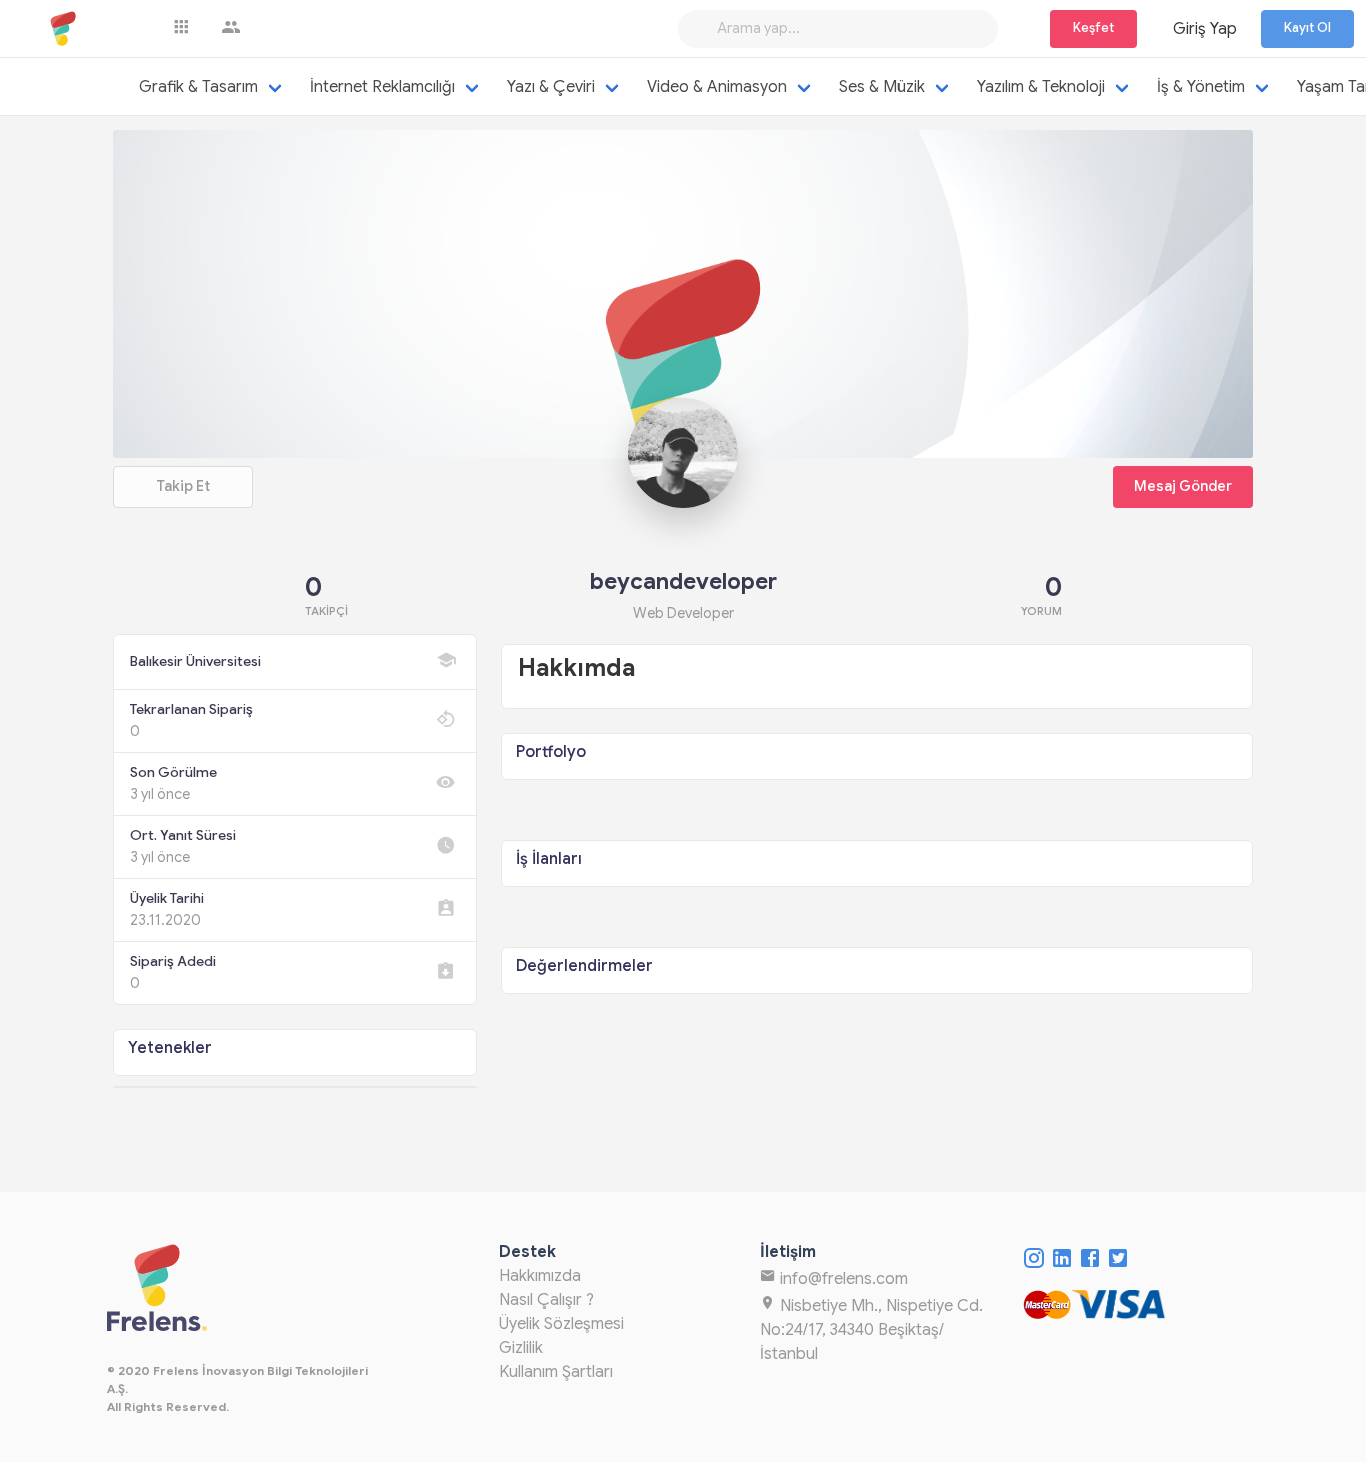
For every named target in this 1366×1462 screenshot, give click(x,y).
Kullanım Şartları (556, 1372)
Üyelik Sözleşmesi (561, 1324)
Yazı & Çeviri (551, 87)
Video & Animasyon (717, 87)
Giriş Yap (1205, 29)
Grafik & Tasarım (198, 87)
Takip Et (183, 486)
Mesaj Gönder (1183, 486)
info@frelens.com (842, 1279)
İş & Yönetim (1201, 87)
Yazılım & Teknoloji (1041, 87)
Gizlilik (521, 1348)
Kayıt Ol (1307, 28)
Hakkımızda (540, 1276)
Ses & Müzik (882, 87)
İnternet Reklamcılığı (382, 87)
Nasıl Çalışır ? (546, 1300)
